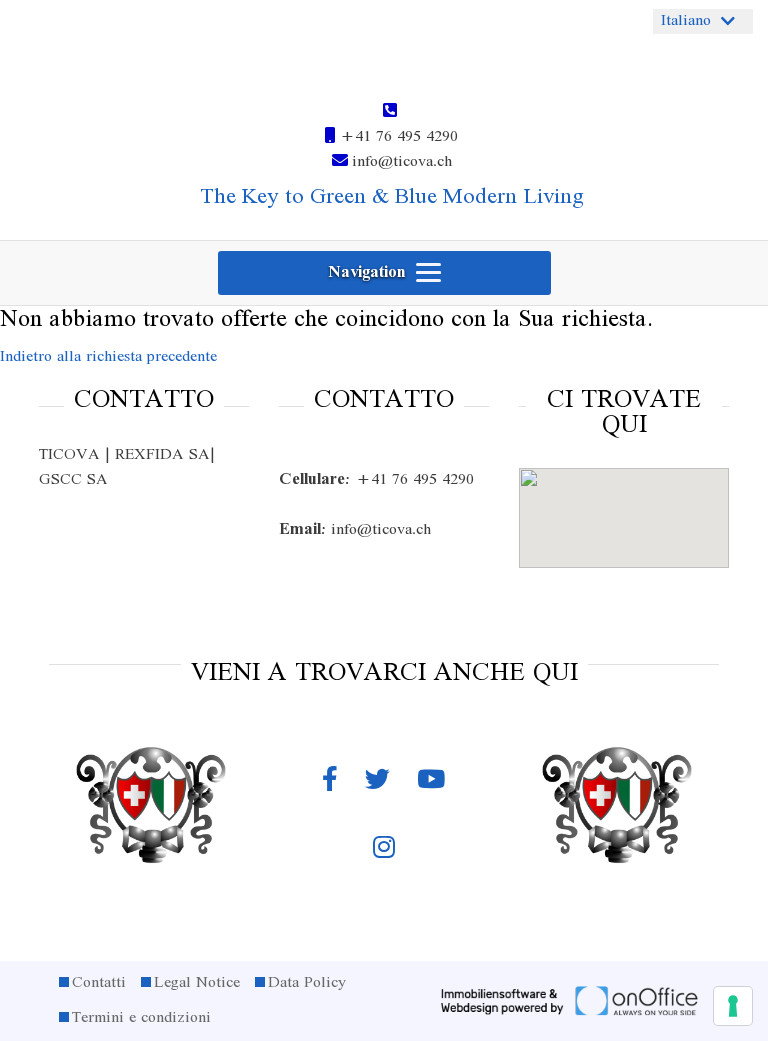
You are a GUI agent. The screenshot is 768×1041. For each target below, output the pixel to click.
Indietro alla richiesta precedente (108, 357)
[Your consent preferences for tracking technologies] (733, 1006)
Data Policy (307, 983)
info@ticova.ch (400, 162)
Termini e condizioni (141, 1018)
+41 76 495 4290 (396, 137)
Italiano (686, 21)
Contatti (99, 983)
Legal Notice (197, 983)
